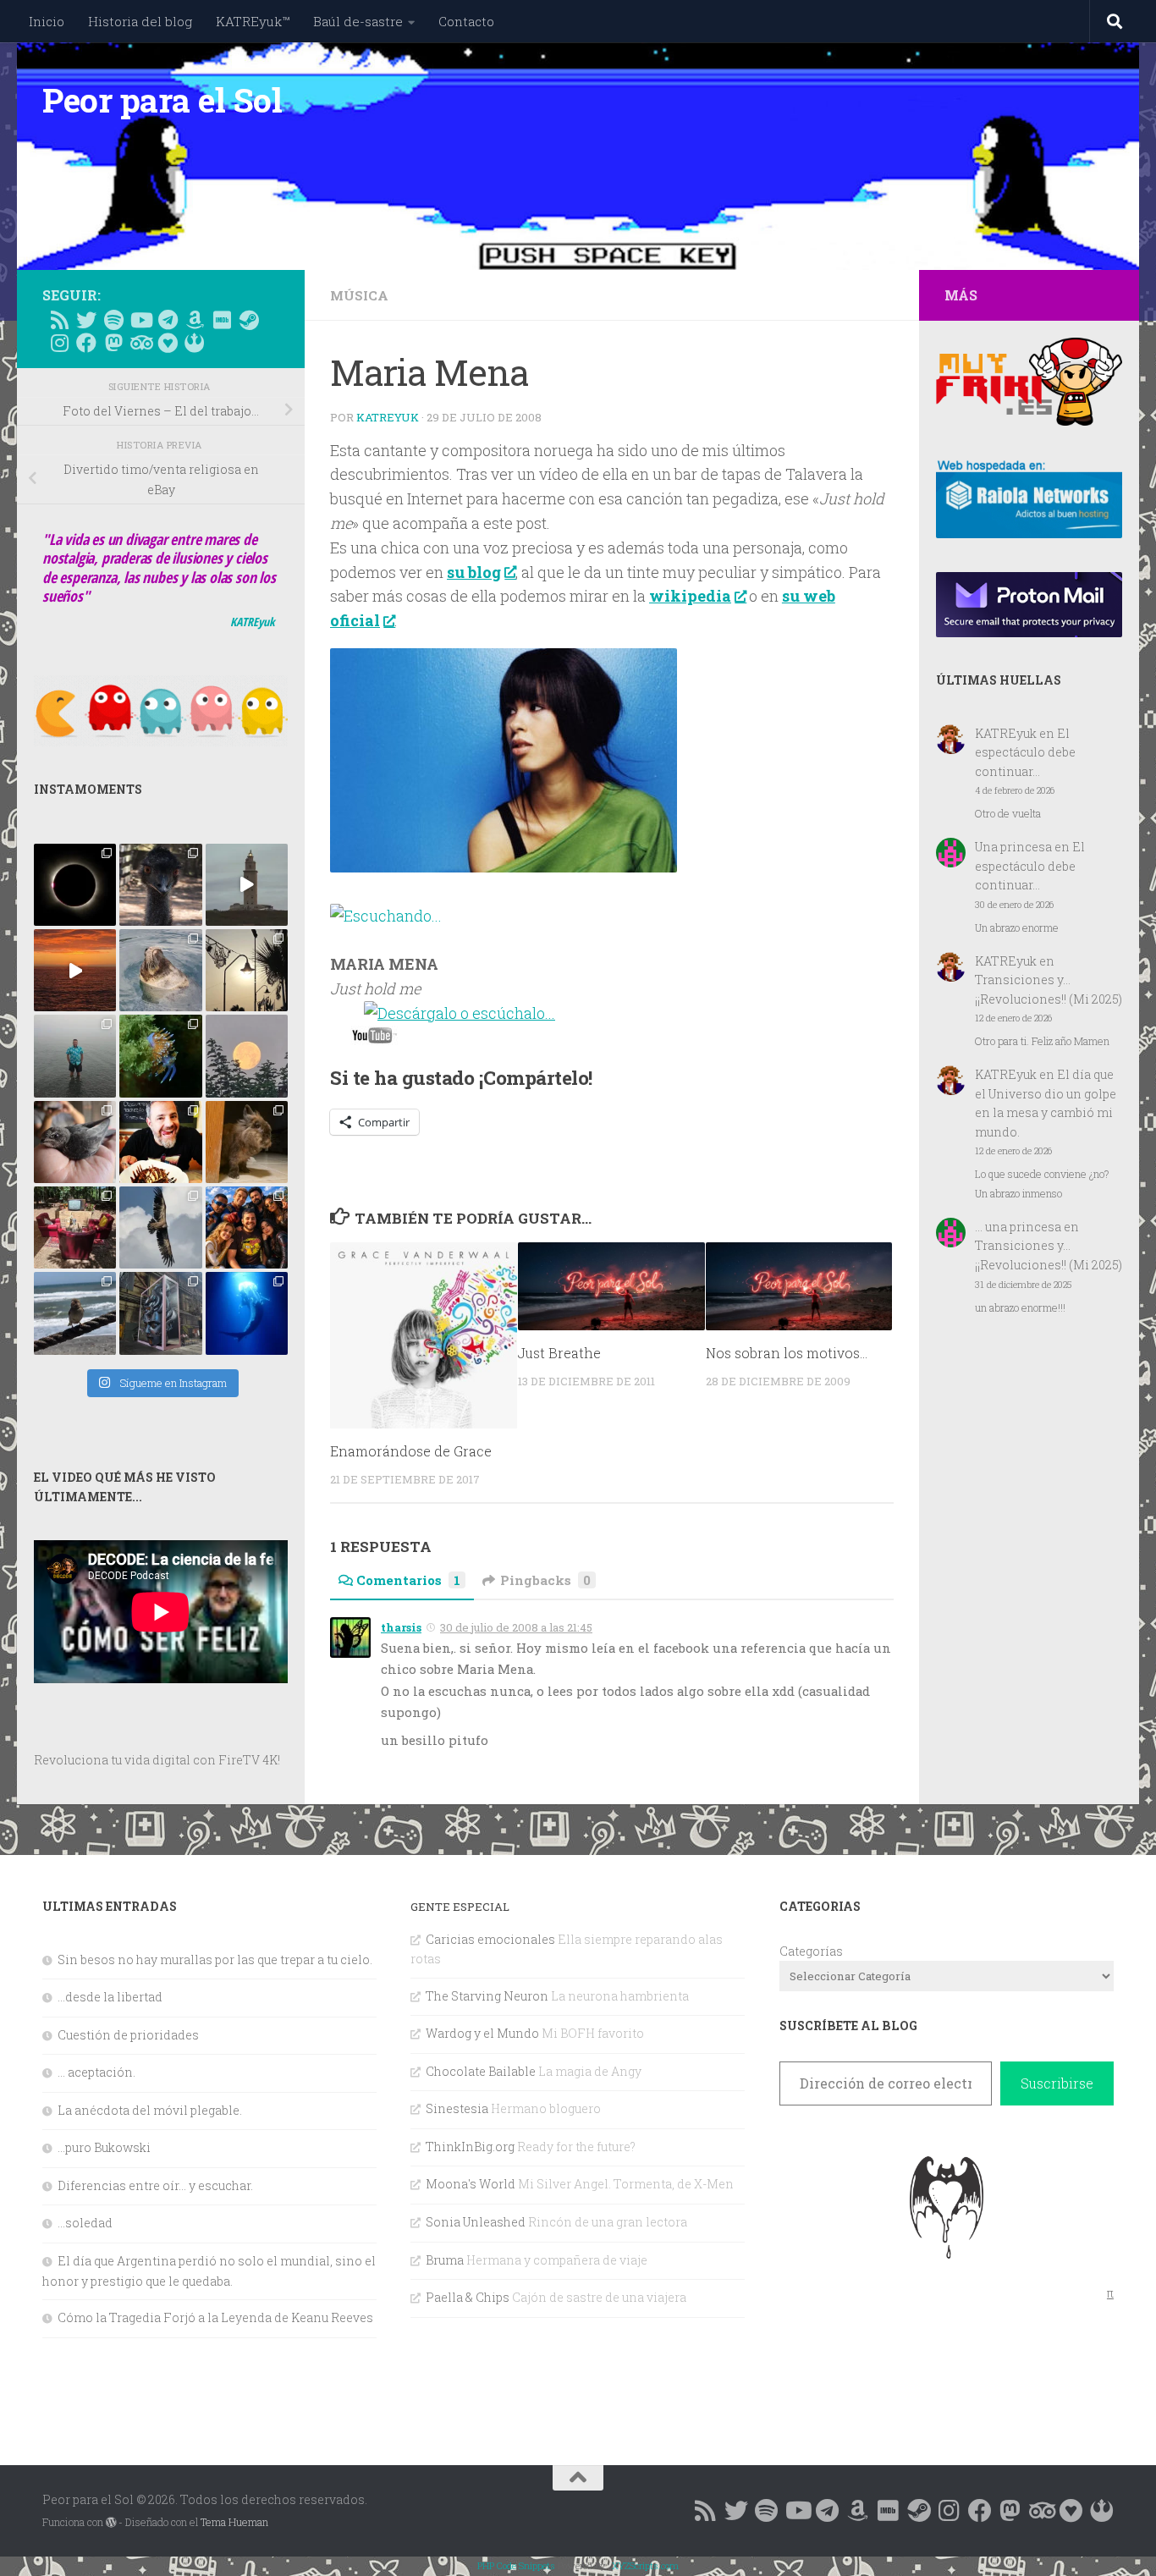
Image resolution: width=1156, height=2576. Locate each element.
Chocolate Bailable (481, 2071)
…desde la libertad (110, 1997)
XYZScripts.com (645, 2565)
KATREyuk (388, 417)
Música (359, 295)
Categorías (811, 1951)
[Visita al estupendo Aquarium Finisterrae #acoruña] (160, 970)
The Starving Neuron (487, 1996)
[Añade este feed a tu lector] (59, 320)
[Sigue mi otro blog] (195, 343)
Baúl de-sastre (358, 21)
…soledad (85, 2223)
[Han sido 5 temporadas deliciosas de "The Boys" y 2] (247, 1227)
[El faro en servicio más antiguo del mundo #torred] (247, 885)
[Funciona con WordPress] (111, 2523)
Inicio (47, 21)
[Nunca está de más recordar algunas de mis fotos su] (247, 1313)
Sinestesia (457, 2108)
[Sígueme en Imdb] (222, 320)
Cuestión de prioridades (128, 2035)
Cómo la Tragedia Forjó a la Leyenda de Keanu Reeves (215, 2317)
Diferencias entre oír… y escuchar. (155, 2185)
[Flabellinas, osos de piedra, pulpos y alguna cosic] (160, 1056)
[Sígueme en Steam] (249, 320)
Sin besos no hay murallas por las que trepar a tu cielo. (215, 1960)
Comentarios (408, 1580)
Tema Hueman (234, 2522)
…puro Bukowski (104, 2147)
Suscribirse (1057, 2083)
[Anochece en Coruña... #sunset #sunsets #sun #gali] (75, 970)
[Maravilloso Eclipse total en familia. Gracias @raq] (75, 885)
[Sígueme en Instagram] (59, 343)
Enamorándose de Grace (411, 1452)
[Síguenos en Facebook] (86, 343)
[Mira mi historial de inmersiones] (168, 343)
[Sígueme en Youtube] (140, 320)
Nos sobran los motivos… (787, 1353)
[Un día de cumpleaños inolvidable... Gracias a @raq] (160, 1227)
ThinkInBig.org (470, 2147)
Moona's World (471, 2184)
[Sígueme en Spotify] (113, 320)
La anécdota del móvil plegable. (150, 2110)
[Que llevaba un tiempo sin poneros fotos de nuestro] (247, 1142)
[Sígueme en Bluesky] (86, 320)
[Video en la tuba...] (374, 1039)
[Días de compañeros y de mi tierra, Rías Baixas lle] (75, 1227)
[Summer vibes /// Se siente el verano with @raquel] (75, 1056)
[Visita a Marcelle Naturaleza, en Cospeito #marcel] (160, 885)
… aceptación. (96, 2072)
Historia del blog (140, 21)
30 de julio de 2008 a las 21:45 (516, 1627)
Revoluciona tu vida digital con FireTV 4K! (157, 1760)
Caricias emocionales (490, 1939)
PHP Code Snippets (516, 2565)
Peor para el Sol (162, 100)
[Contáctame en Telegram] (168, 320)
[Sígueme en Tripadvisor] (140, 343)
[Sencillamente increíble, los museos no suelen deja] (160, 1313)
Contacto (466, 21)
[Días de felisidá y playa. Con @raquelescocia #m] (75, 1313)
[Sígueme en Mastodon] (113, 343)
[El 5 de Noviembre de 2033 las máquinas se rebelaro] (160, 1142)
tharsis (401, 1627)
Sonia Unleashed (476, 2222)
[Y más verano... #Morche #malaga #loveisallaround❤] (247, 970)
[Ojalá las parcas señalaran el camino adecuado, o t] (247, 1056)
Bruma (445, 2260)
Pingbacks (545, 1580)
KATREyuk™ (253, 21)
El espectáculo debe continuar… (1025, 752)
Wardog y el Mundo (482, 2033)
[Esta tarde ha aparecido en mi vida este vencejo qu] (75, 1142)
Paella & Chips (468, 2297)
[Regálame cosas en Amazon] (195, 320)
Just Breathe (559, 1353)
